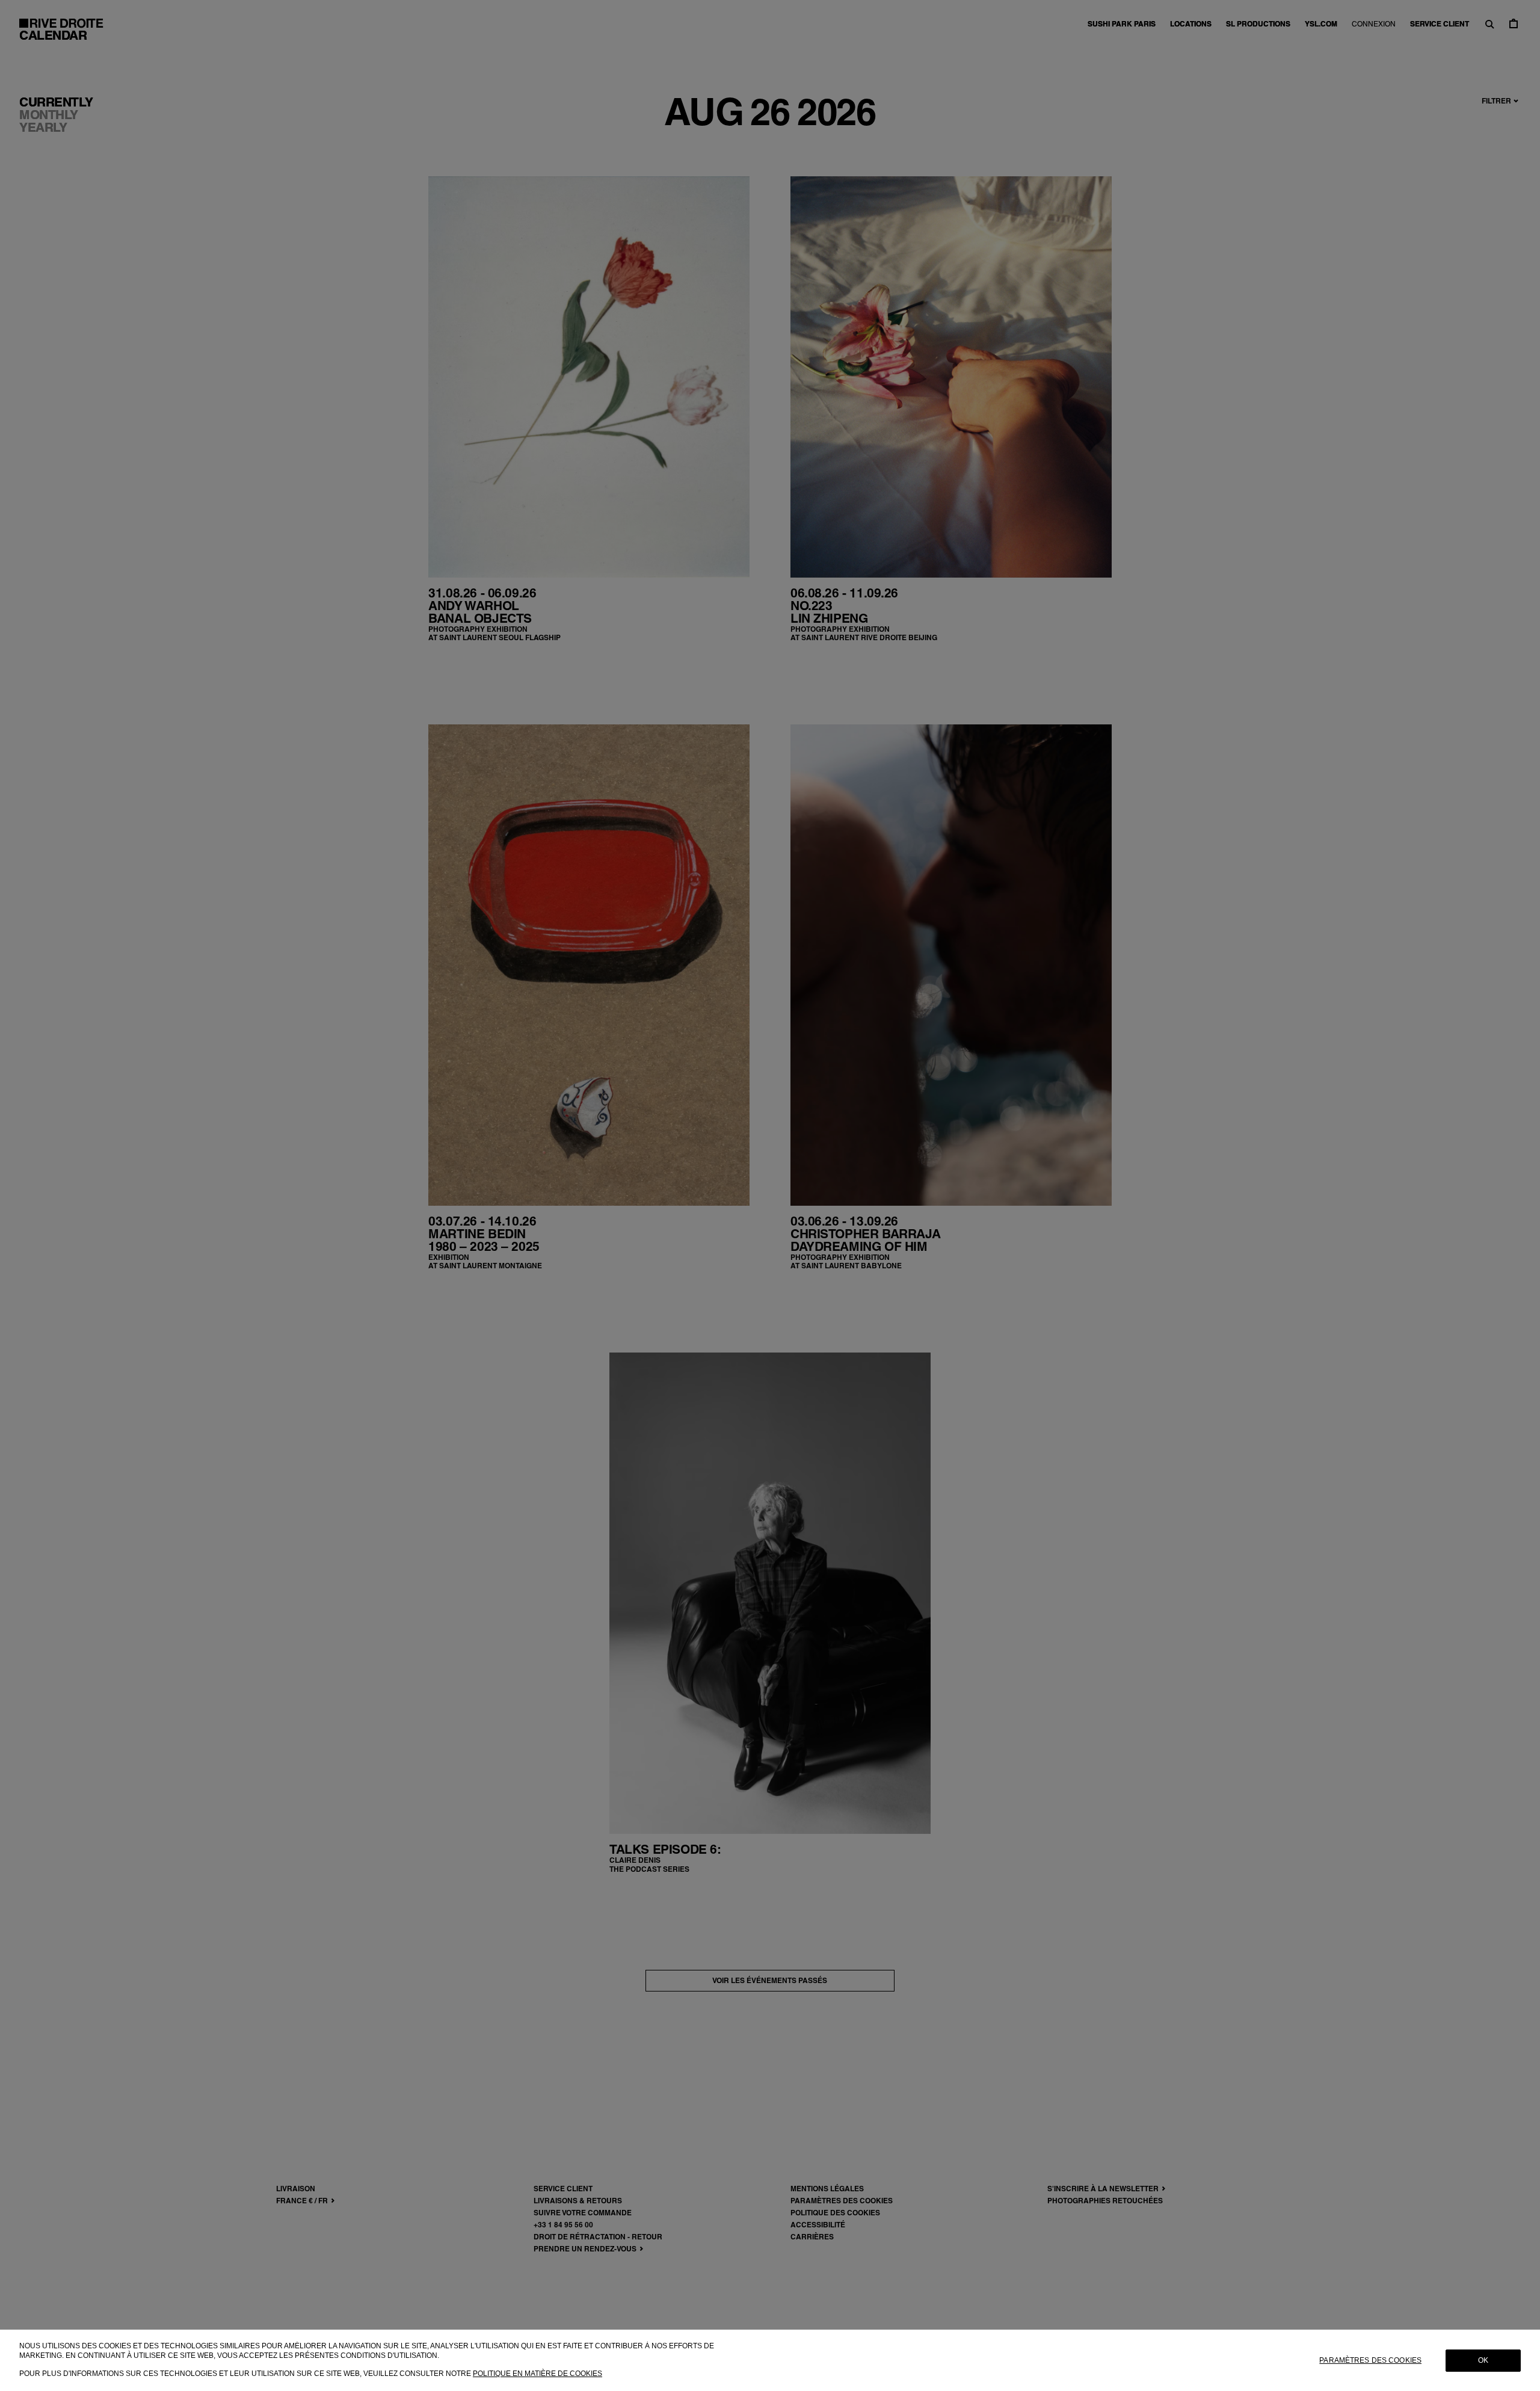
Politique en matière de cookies (537, 2374)
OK (1483, 2360)
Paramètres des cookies (1370, 2360)
